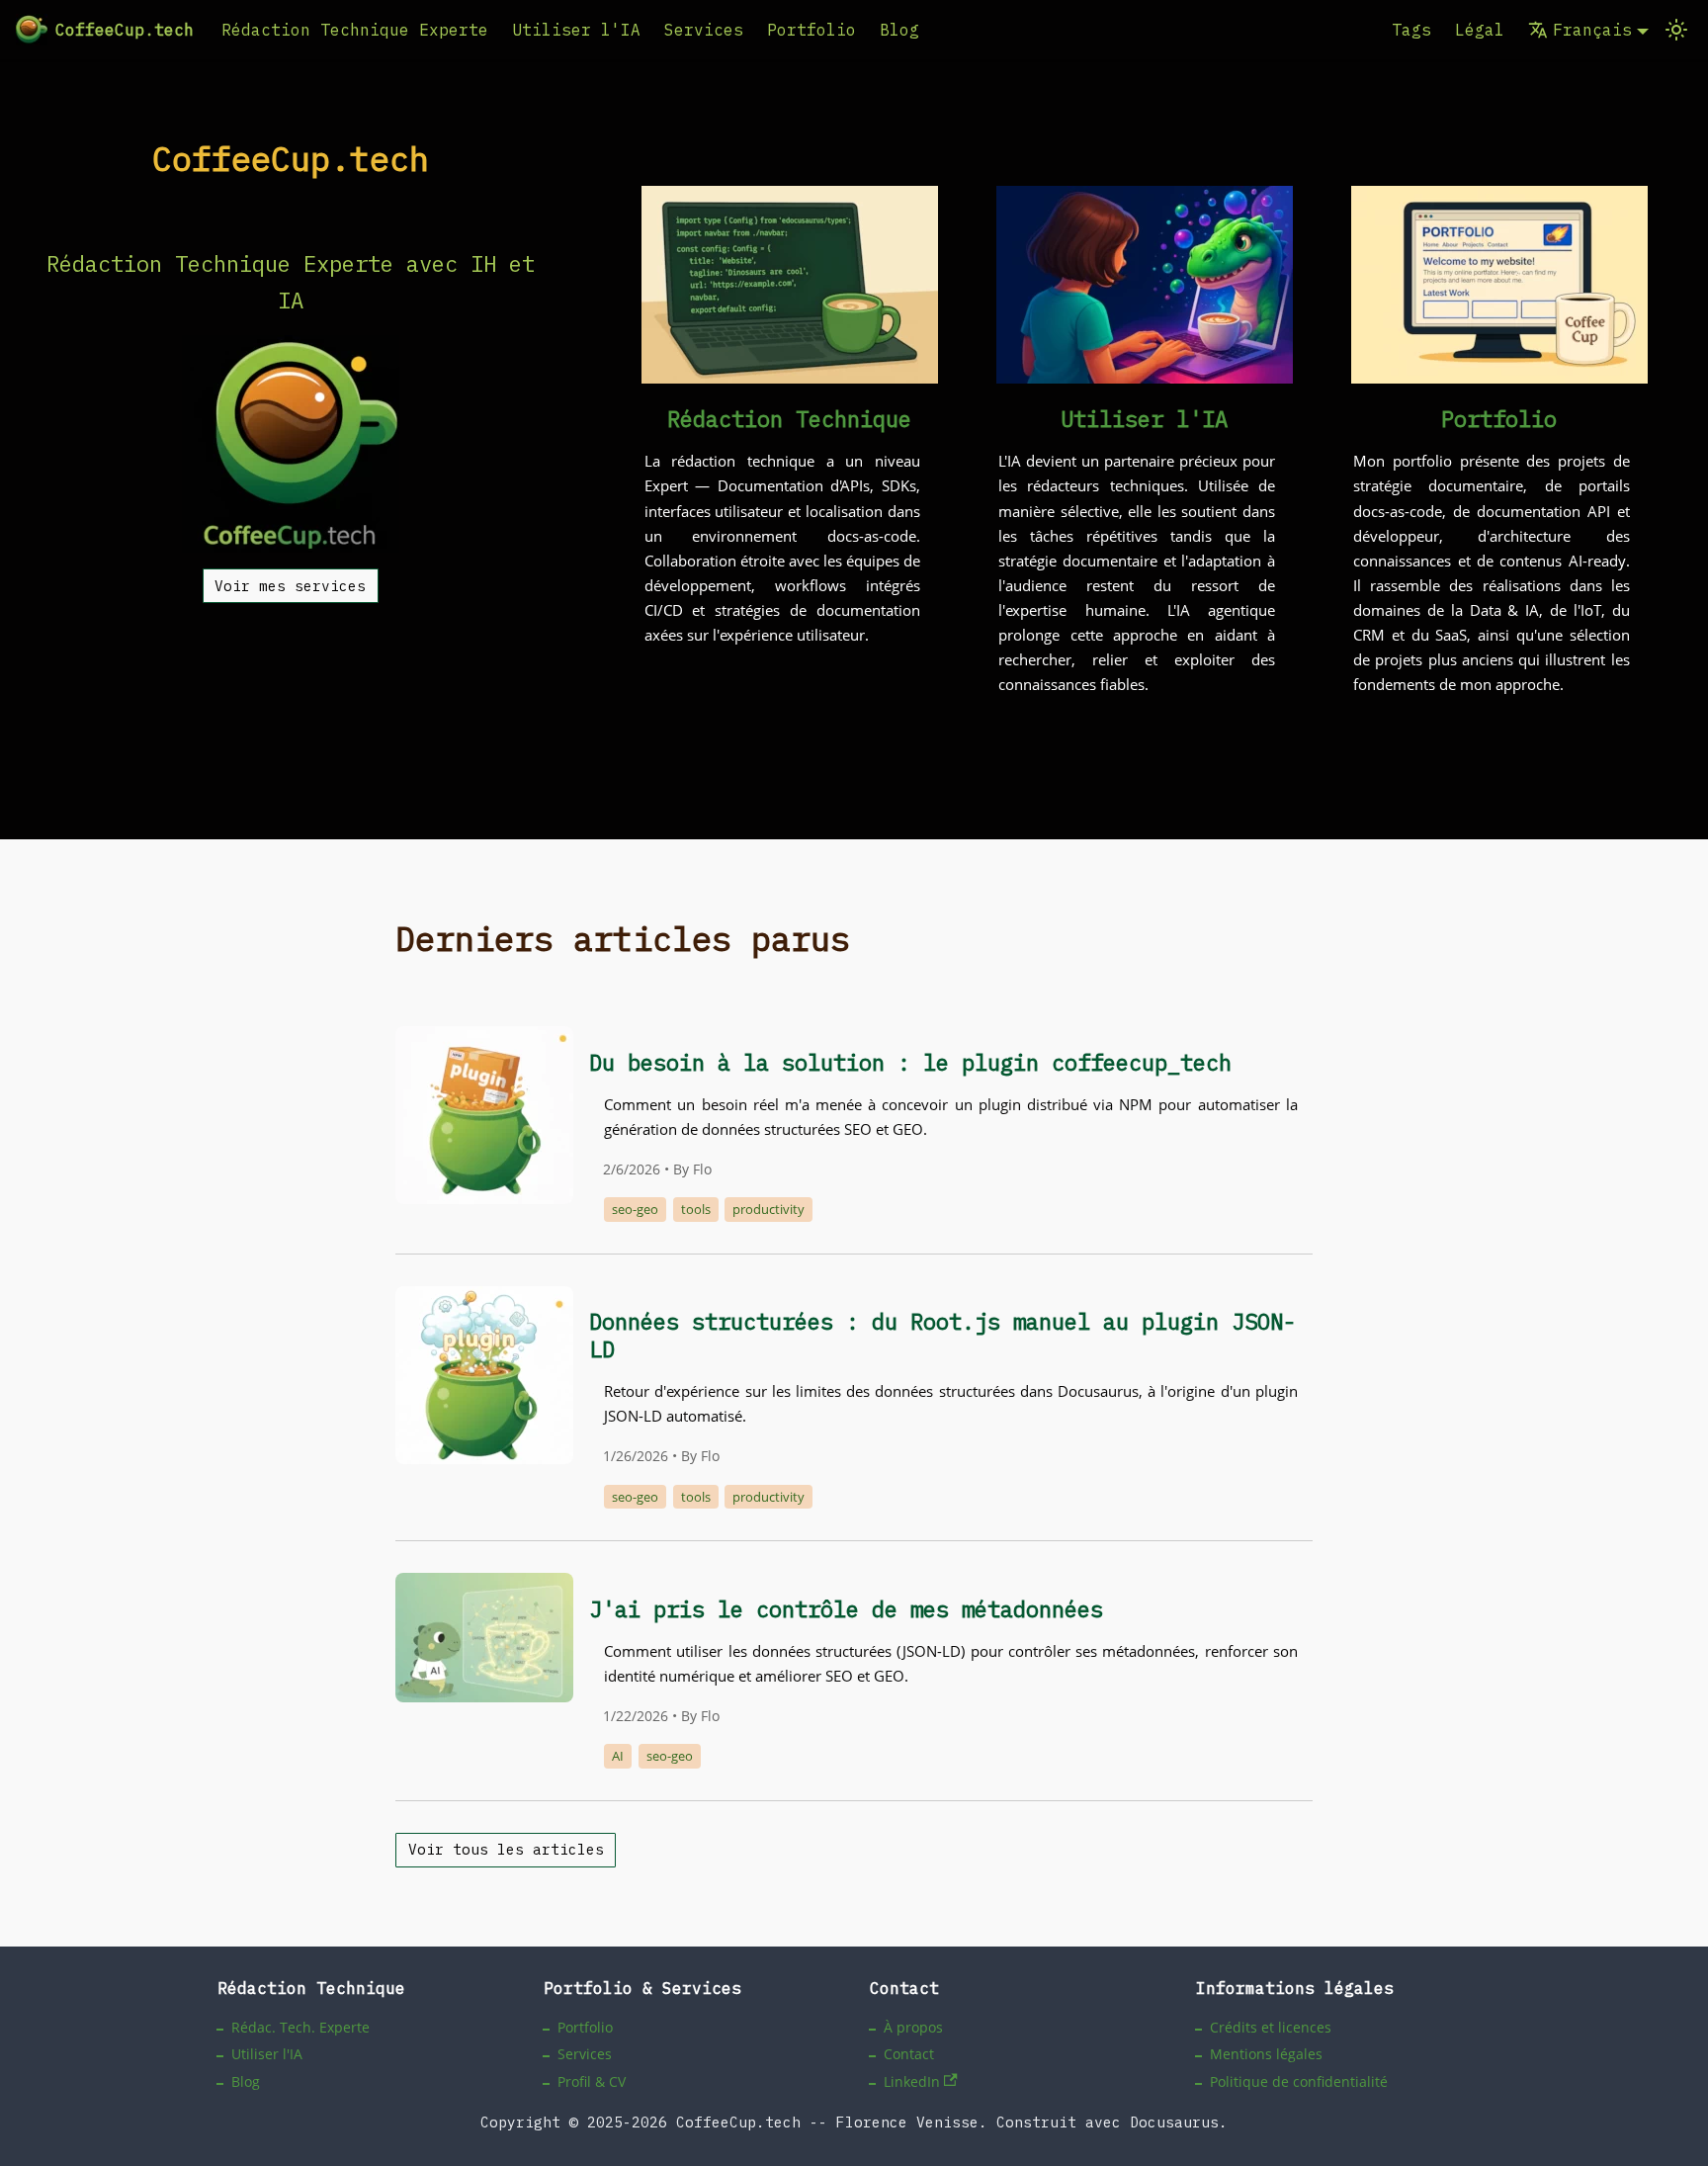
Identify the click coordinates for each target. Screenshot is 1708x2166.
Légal (1480, 30)
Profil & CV (592, 2081)
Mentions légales (1266, 2054)
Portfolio (811, 30)
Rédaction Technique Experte (355, 30)
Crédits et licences (1271, 2027)
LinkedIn (912, 2081)
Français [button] (1592, 30)
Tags (1411, 30)
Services (704, 30)
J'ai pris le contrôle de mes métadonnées (846, 1609)
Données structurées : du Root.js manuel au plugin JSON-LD (942, 1335)
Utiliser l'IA (576, 30)
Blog (899, 30)
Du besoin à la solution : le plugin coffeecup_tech (910, 1062)
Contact (909, 2054)
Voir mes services (290, 586)
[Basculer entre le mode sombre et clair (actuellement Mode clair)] (1676, 30)
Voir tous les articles (506, 1849)
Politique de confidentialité (1299, 2081)
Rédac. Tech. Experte (300, 2027)
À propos (913, 2027)
